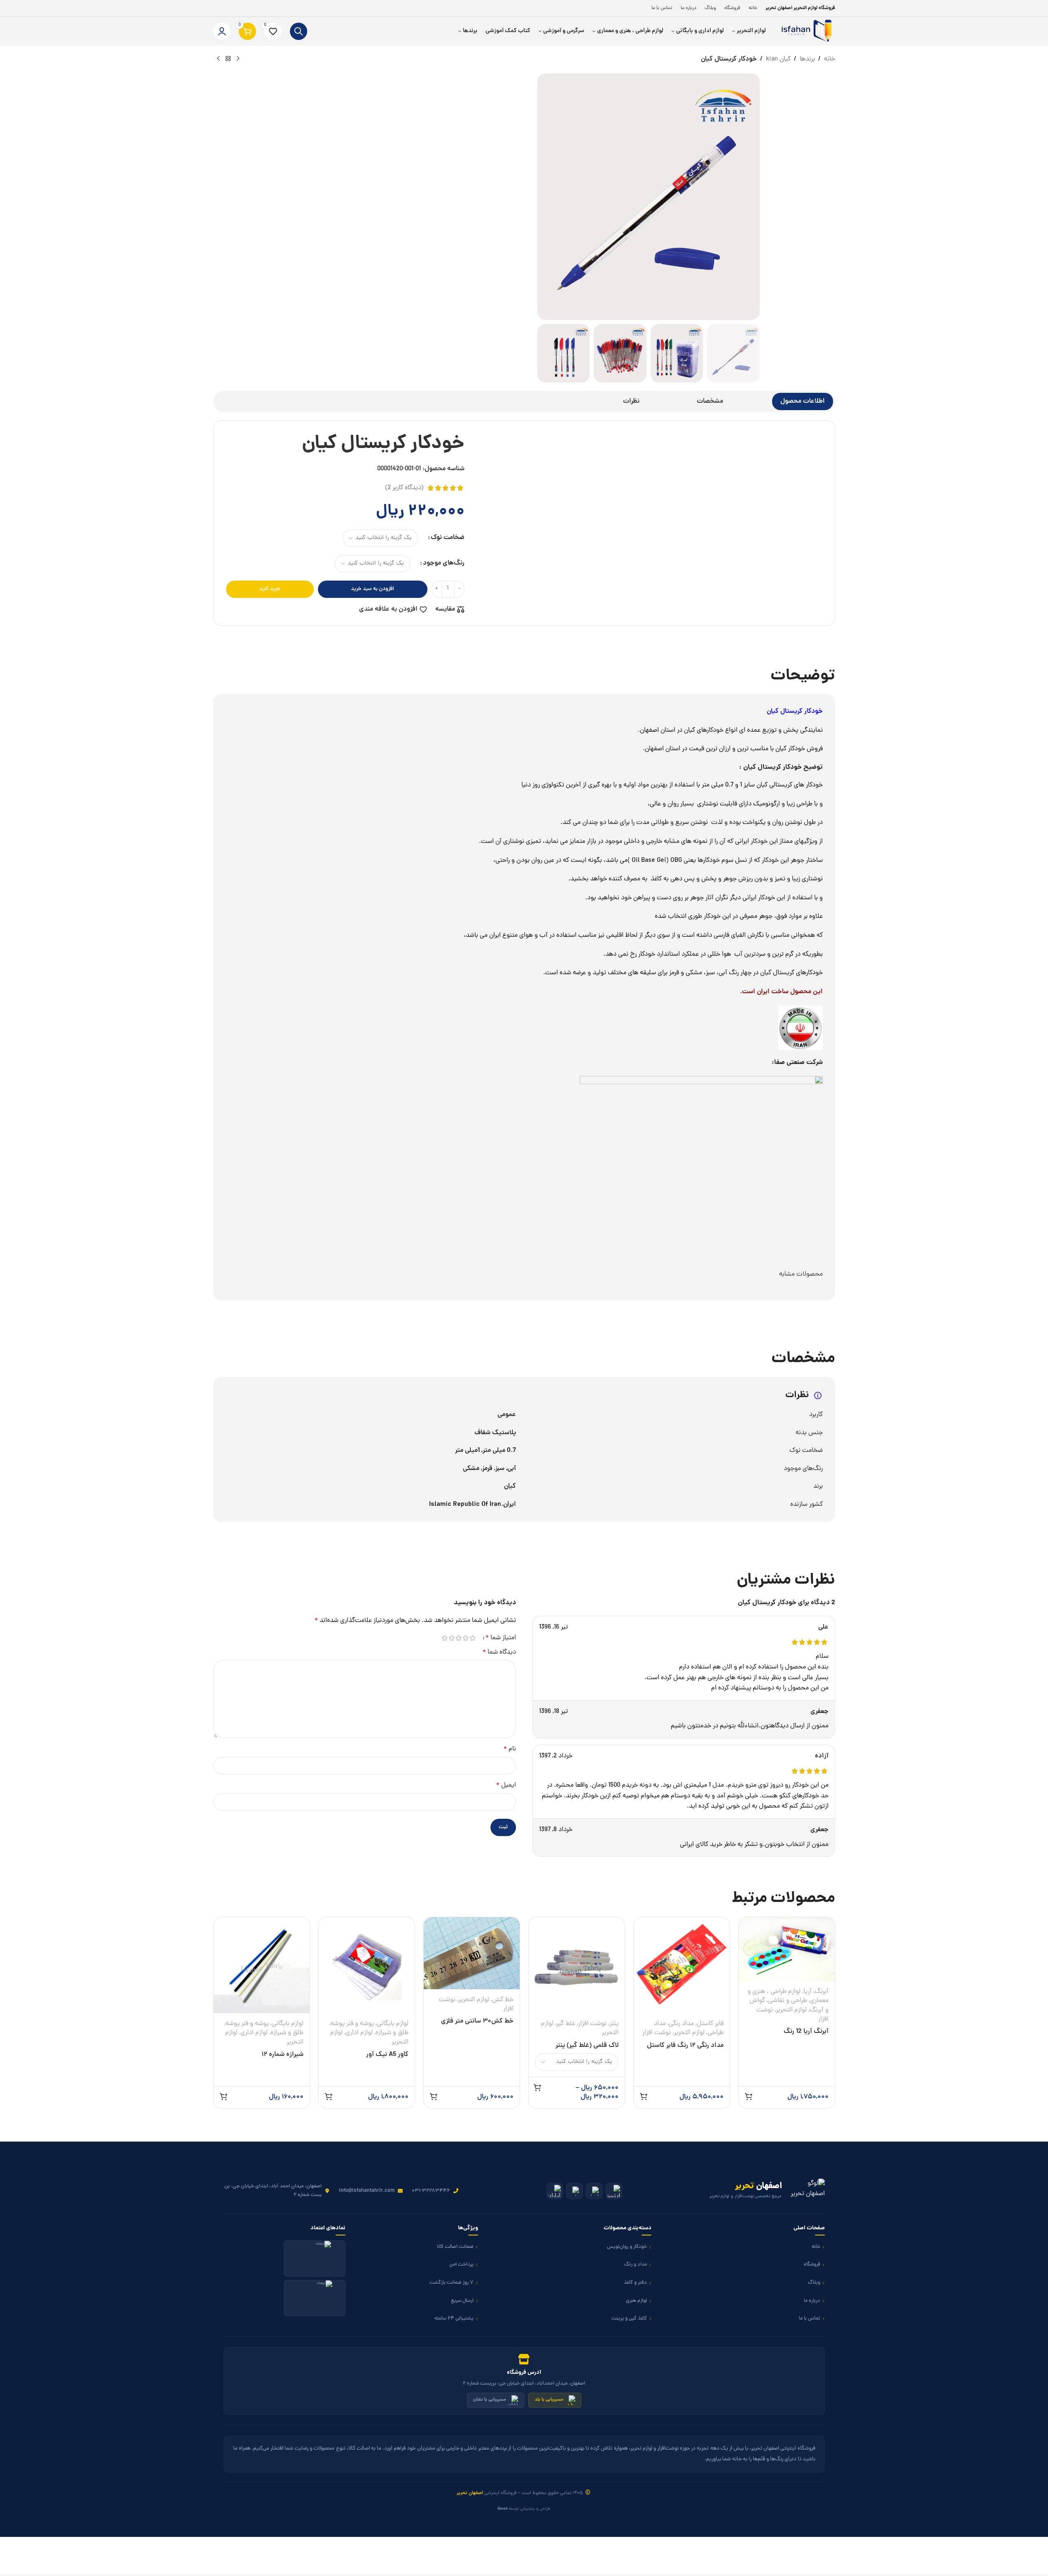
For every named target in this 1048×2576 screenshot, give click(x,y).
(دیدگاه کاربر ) (404, 488)
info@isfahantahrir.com (367, 2191)
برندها (807, 59)
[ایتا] (594, 2191)
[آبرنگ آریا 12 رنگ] (787, 1949)
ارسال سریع (462, 2301)
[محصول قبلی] (238, 59)
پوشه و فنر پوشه (352, 2024)
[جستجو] (299, 31)
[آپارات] (555, 2191)
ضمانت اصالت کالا (455, 2247)
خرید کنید (270, 589)
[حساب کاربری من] (222, 31)
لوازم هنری (636, 2301)
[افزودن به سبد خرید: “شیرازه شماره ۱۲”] (224, 2096)
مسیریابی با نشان (490, 2400)
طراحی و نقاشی (788, 2001)
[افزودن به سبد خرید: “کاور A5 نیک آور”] (329, 2096)
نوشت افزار (657, 2033)
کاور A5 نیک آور (387, 2055)
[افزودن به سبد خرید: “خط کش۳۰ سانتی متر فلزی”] (434, 2096)
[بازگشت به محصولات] (228, 59)
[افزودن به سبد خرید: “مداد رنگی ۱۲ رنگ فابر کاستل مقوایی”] (644, 2096)
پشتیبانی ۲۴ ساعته (454, 2318)
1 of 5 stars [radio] (473, 1638)
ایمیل (506, 1785)
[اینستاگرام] (614, 2191)
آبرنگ (822, 1992)
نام (510, 1749)
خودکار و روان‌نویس (627, 2247)
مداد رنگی (681, 2024)
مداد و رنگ (636, 2264)
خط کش (503, 2000)
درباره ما (812, 2301)
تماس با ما (810, 2318)
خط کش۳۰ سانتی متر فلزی (477, 2021)
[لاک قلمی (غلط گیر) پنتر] (577, 1965)
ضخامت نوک (448, 538)
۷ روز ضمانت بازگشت (452, 2283)
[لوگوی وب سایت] (805, 32)
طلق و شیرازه (392, 2033)
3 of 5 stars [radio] (459, 1638)
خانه (830, 59)
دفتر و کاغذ (635, 2283)
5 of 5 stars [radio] (445, 1638)
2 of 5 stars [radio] (466, 1638)
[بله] (574, 2191)
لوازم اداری (359, 2033)
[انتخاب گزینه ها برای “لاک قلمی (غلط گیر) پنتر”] (537, 2087)
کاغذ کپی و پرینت (629, 2318)
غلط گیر (566, 2024)
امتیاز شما (501, 1638)
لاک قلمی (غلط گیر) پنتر (587, 2046)
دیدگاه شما (499, 1652)
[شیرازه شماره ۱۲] (262, 1965)
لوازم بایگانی (393, 2024)
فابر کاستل (710, 2024)
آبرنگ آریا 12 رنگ (806, 2032)
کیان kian (778, 59)
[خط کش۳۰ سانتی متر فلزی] (472, 1953)
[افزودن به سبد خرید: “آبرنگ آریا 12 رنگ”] (749, 2096)
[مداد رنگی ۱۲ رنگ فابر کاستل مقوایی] (682, 1965)
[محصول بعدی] (218, 59)
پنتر (614, 2024)
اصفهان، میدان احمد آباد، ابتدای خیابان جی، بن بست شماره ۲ (273, 2190)
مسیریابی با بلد (549, 2400)
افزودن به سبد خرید (372, 589)
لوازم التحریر (791, 2010)
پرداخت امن (461, 2264)
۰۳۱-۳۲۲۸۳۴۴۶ (431, 2191)
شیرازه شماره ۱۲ (282, 2055)
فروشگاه (812, 2264)
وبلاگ (814, 2283)
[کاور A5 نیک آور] (367, 1965)
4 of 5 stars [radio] (452, 1638)
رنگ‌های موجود (444, 563)
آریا (808, 1992)
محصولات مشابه (801, 1274)
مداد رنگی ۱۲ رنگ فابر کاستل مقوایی (685, 2050)
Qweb (503, 2509)
